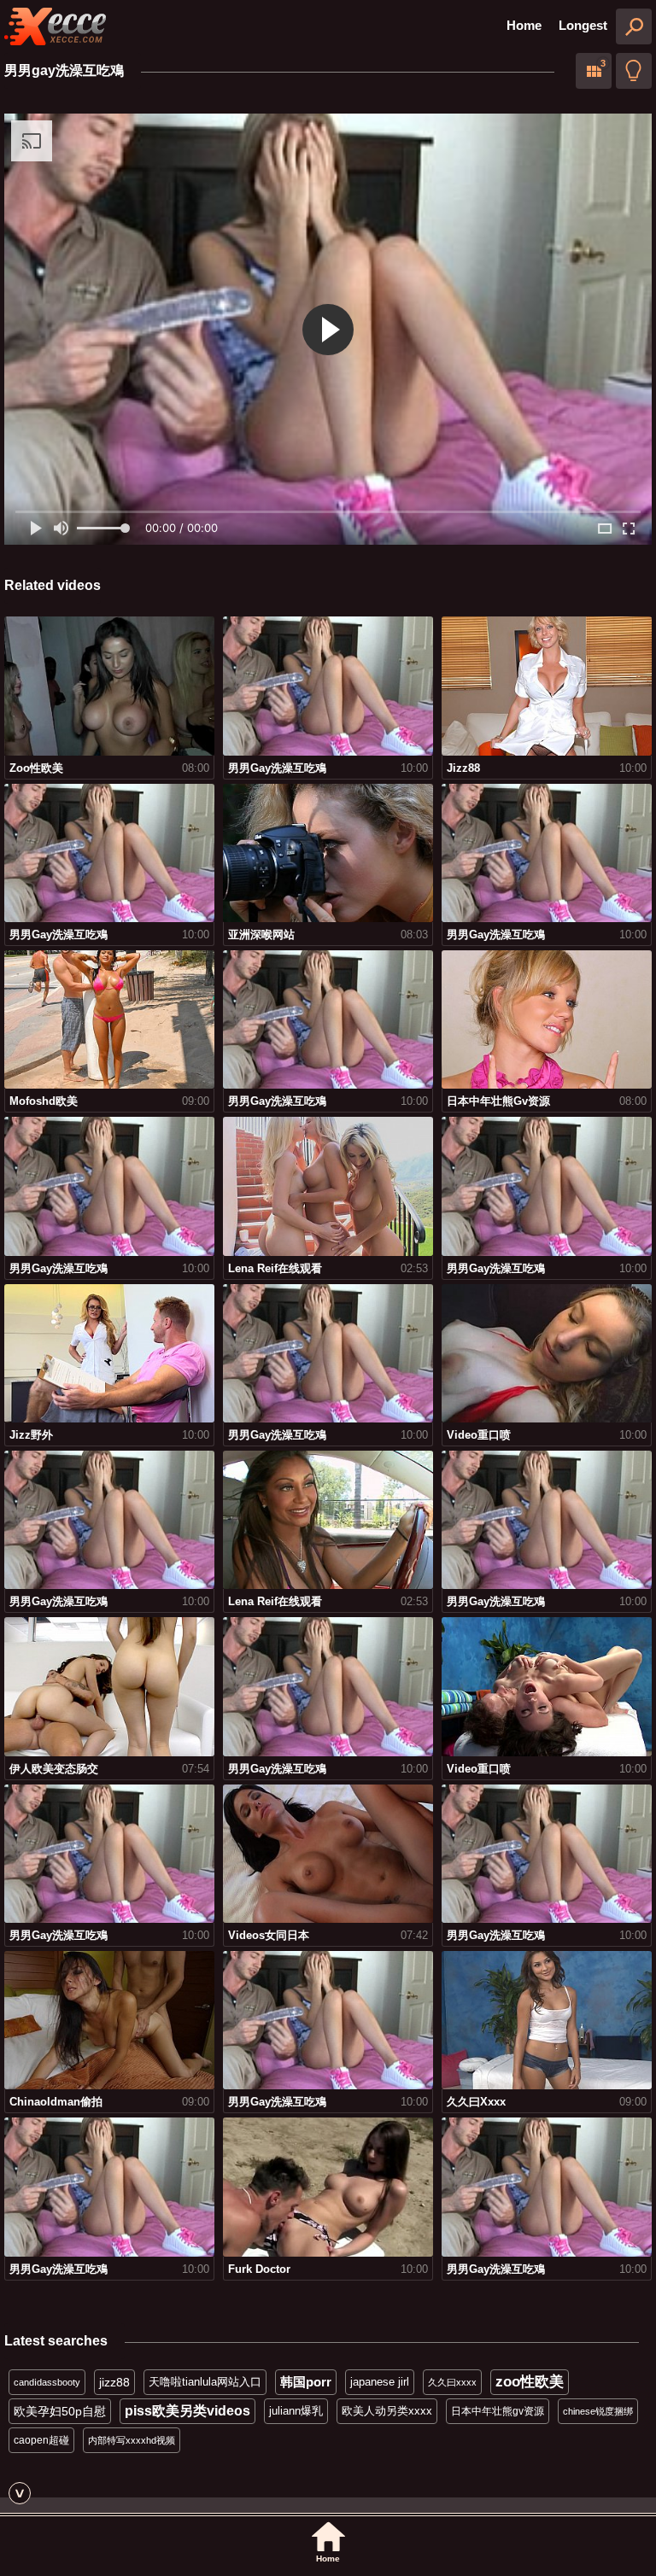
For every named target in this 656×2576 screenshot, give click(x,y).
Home (524, 25)
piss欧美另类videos (187, 2411)
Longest (583, 25)
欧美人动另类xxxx (387, 2411)
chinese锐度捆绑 (598, 2411)
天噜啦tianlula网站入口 (205, 2382)
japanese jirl (380, 2382)
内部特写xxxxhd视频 (132, 2440)
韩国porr (306, 2382)
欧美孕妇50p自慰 (60, 2411)
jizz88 (114, 2382)
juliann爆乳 (296, 2411)
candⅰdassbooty (47, 2382)
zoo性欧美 (530, 2382)
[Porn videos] (56, 26)
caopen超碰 (41, 2440)
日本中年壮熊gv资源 (498, 2411)
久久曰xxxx (452, 2382)
